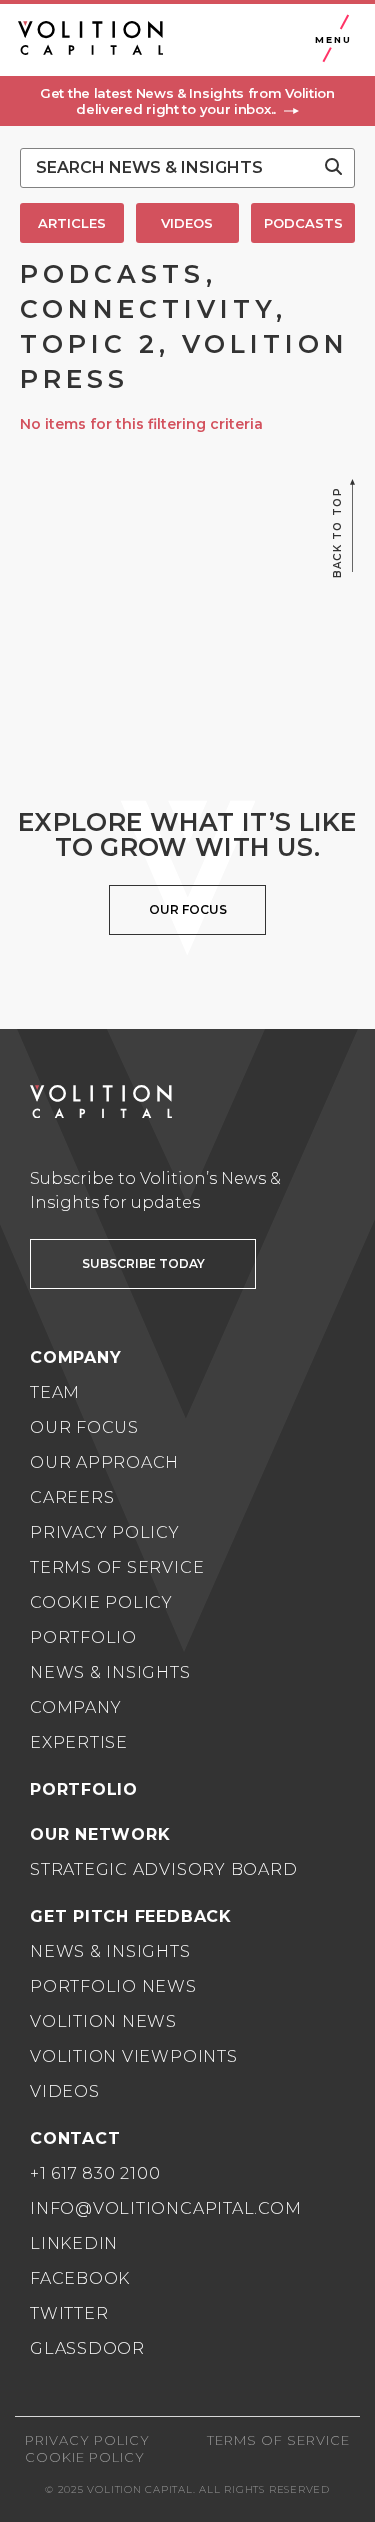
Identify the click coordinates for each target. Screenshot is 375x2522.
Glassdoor (87, 2348)
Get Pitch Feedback (131, 1916)
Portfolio (83, 1637)
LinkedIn (74, 2243)
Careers (72, 1497)
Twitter (69, 2313)
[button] (187, 101)
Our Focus (84, 1427)
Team (55, 1392)
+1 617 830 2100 (95, 2173)
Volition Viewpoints (134, 2056)
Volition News (103, 2021)
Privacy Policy (105, 1532)
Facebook (80, 2278)
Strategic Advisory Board (163, 1869)
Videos (65, 2091)
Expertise (79, 1742)
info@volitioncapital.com (165, 2208)
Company (75, 1707)
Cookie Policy (101, 1602)
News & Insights (110, 1672)
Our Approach (104, 1462)
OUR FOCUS (188, 909)
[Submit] (333, 168)
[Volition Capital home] (90, 38)
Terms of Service (117, 1567)
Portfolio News (113, 1986)
